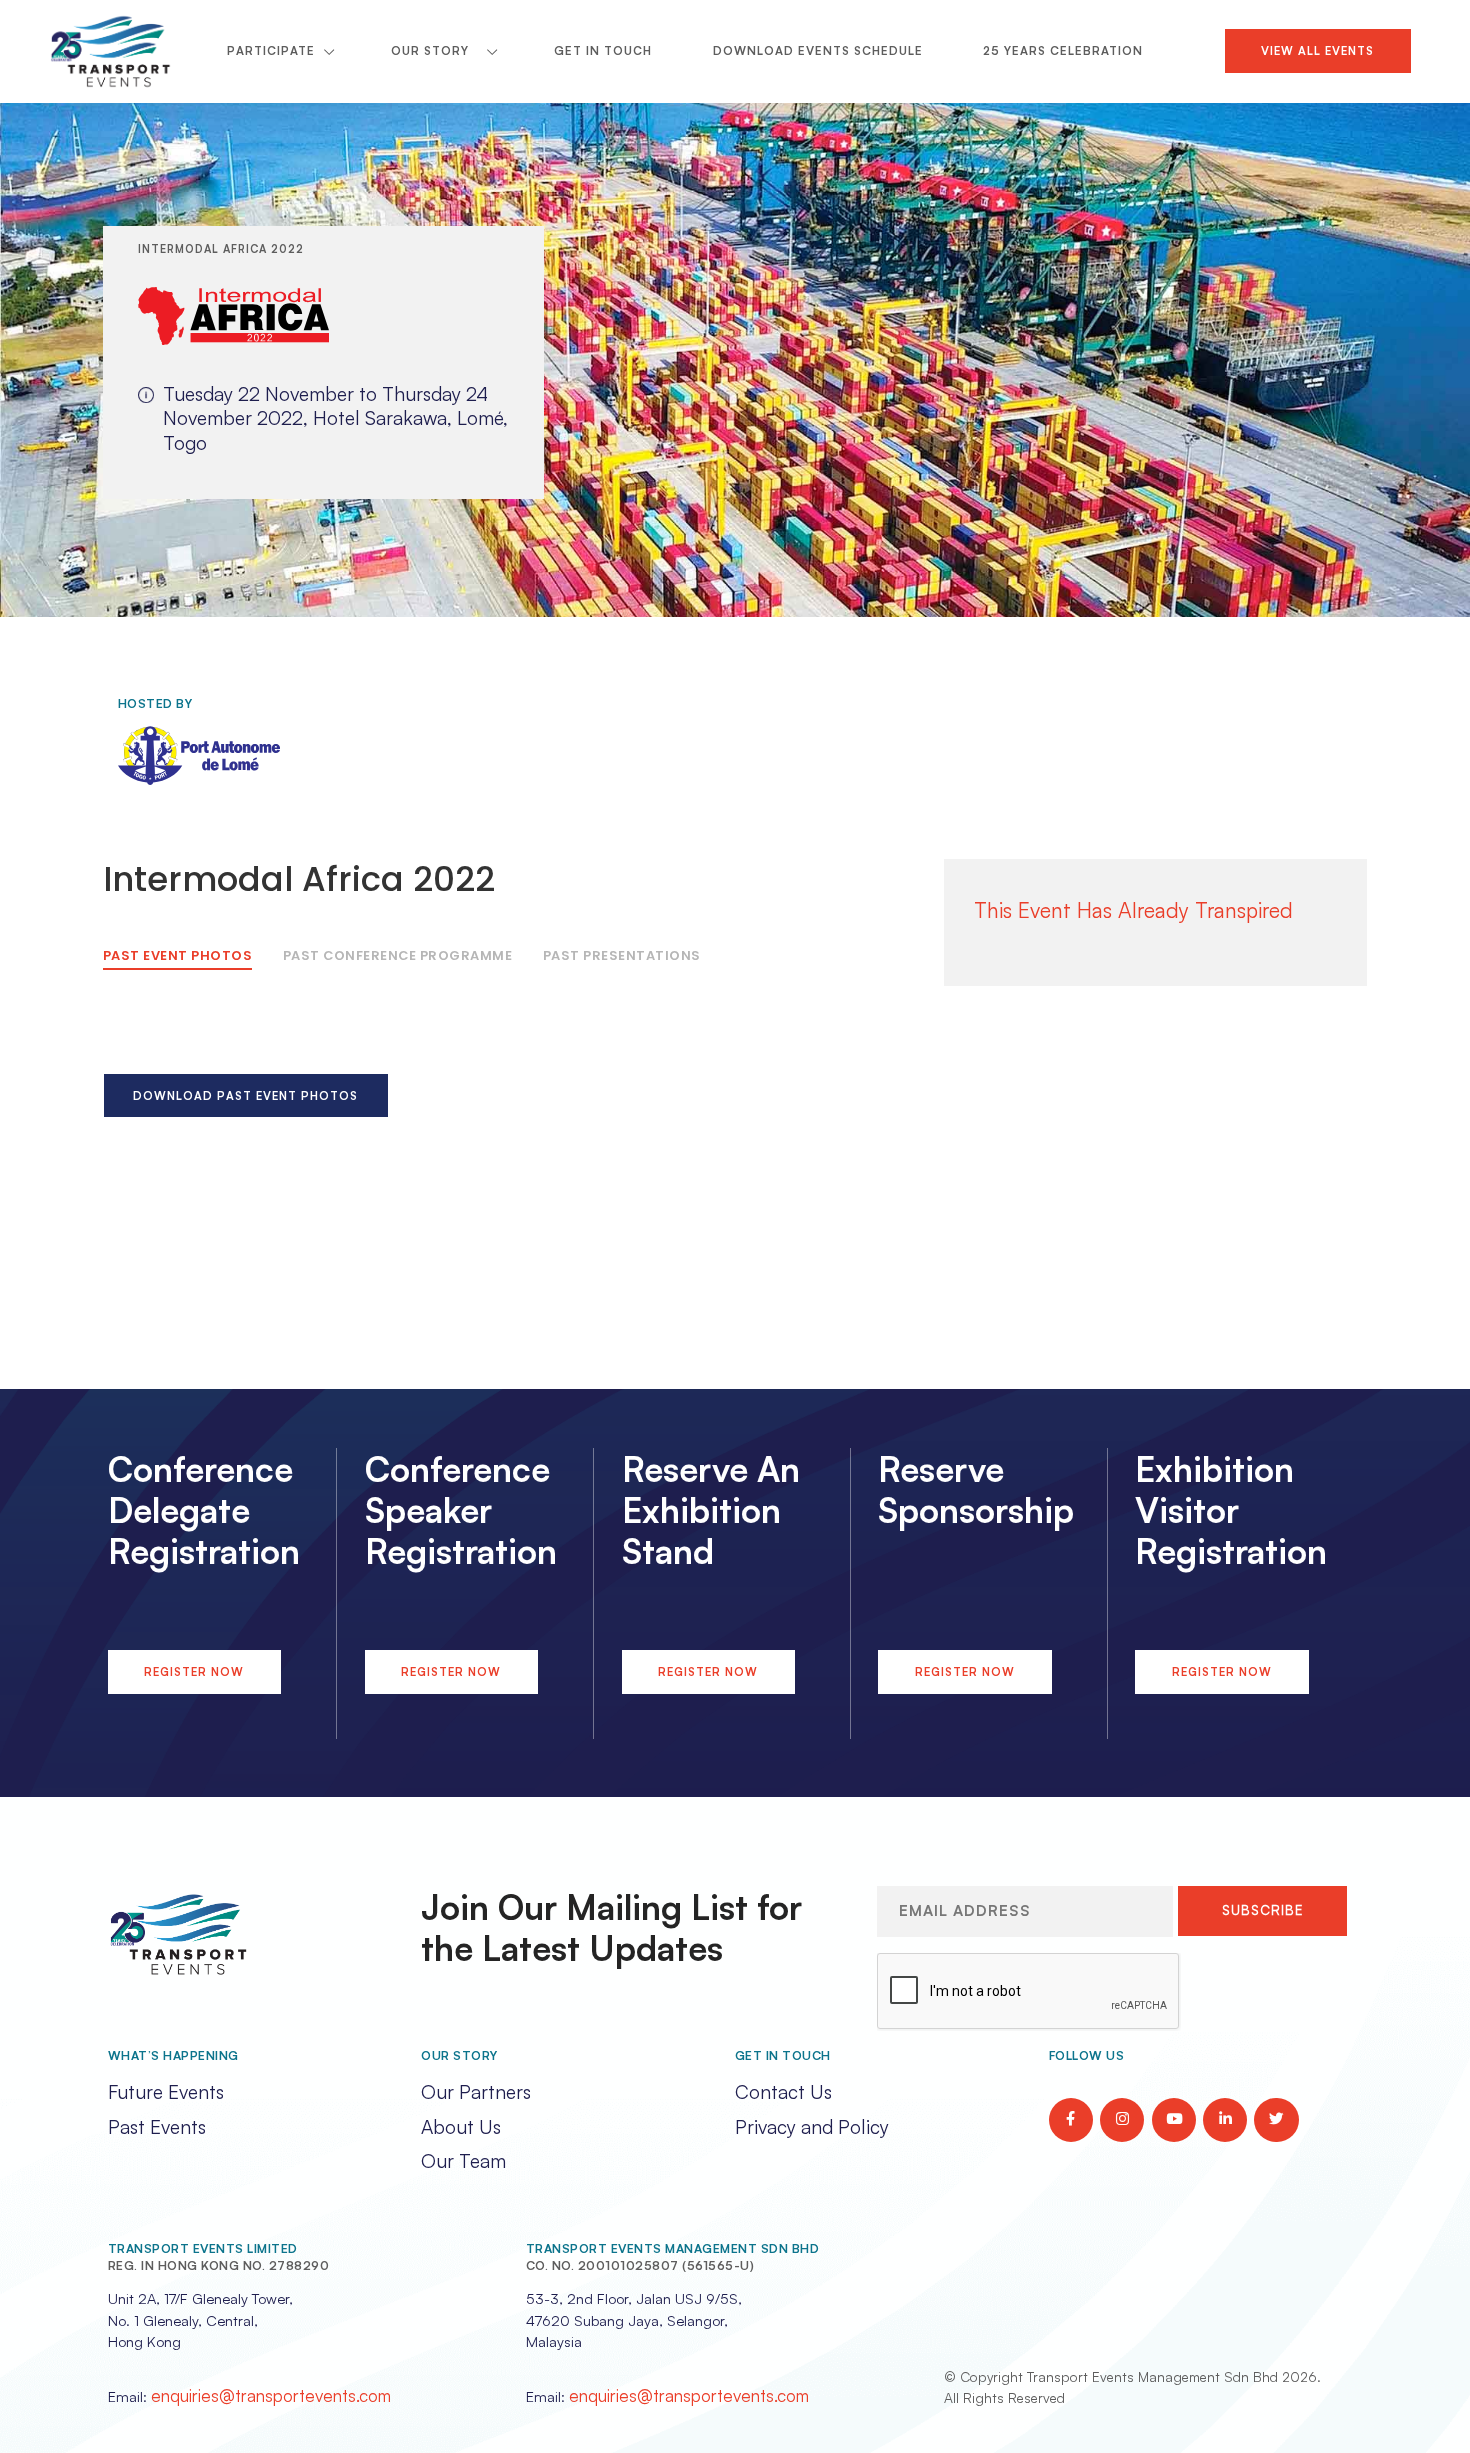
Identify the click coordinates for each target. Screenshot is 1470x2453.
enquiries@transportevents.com (271, 2395)
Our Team (463, 2161)
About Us (461, 2127)
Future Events (166, 2092)
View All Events (1317, 51)
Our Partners (476, 2092)
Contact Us (783, 2092)
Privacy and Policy (812, 2127)
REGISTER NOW (194, 1672)
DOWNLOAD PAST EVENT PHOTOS (245, 1095)
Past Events (157, 2127)
